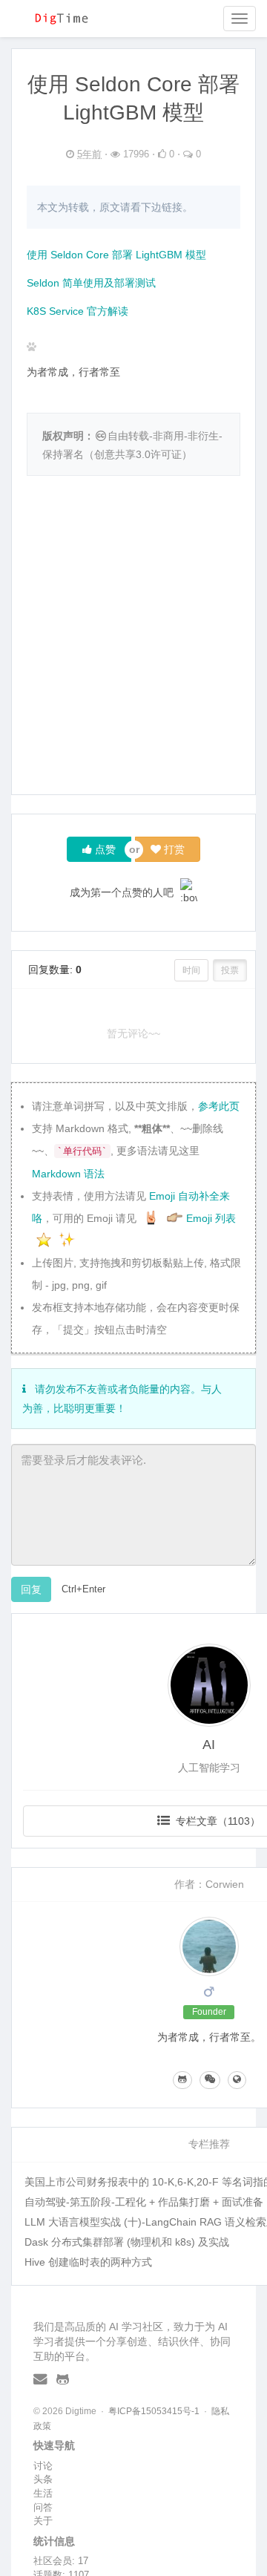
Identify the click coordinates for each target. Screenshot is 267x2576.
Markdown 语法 (68, 1174)
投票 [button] (230, 970)
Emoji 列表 (211, 1218)
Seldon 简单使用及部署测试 (91, 283)
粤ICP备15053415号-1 (154, 2411)
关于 (43, 2521)
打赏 (173, 849)
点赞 (104, 849)
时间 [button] (191, 970)
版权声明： (68, 436)
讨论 (43, 2466)
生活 (43, 2493)
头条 (43, 2479)
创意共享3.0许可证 (138, 454)
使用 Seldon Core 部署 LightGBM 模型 (116, 255)
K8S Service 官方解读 (78, 311)
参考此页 (219, 1106)
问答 (43, 2507)
